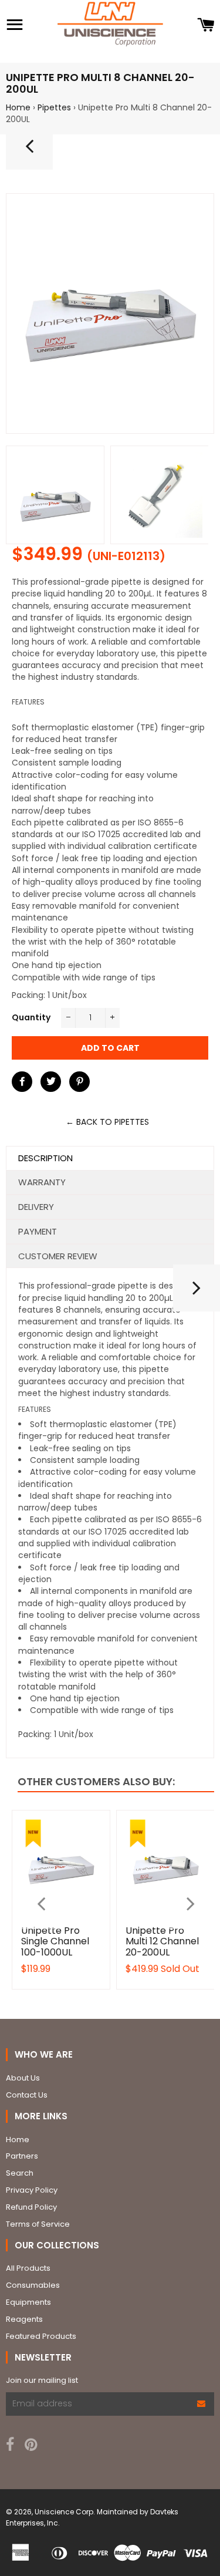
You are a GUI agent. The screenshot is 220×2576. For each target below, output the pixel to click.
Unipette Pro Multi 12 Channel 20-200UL (162, 1941)
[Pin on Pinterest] (79, 1082)
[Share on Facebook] (22, 1082)
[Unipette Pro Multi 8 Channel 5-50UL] (197, 1293)
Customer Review (58, 1256)
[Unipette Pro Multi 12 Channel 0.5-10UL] (29, 151)
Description (45, 1158)
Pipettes (54, 107)
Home (18, 107)
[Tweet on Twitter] (51, 1082)
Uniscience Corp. (65, 2512)
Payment (38, 1231)
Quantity (31, 1017)
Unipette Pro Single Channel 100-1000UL (55, 1941)
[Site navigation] (15, 26)
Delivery (36, 1207)
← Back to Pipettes (107, 1122)
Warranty (42, 1182)
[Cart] (206, 26)
